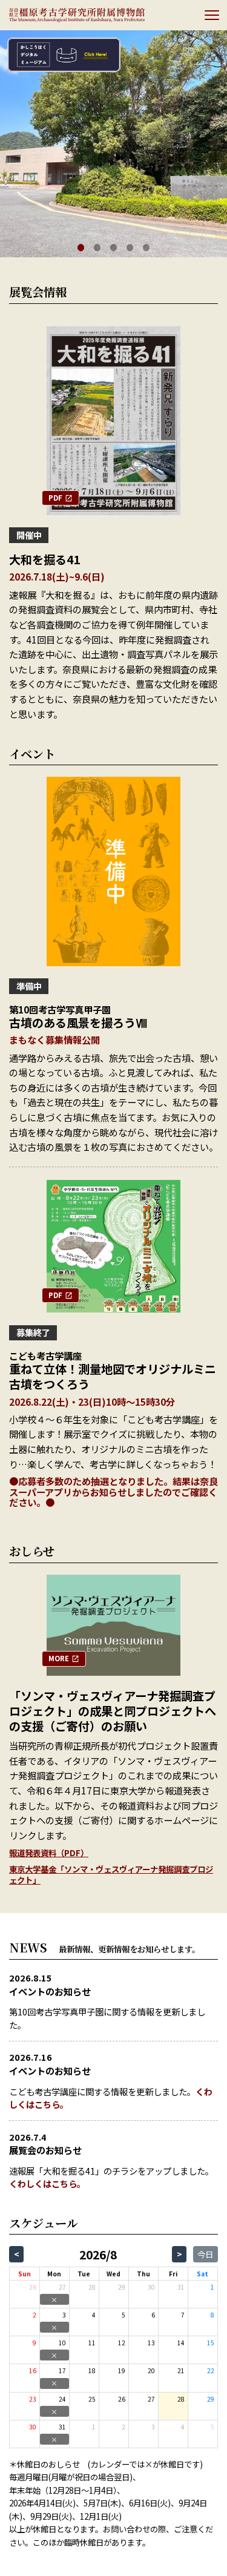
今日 (205, 2254)
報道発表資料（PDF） (49, 1853)
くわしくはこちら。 (47, 2183)
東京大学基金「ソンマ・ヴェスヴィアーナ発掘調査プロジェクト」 (111, 1875)
